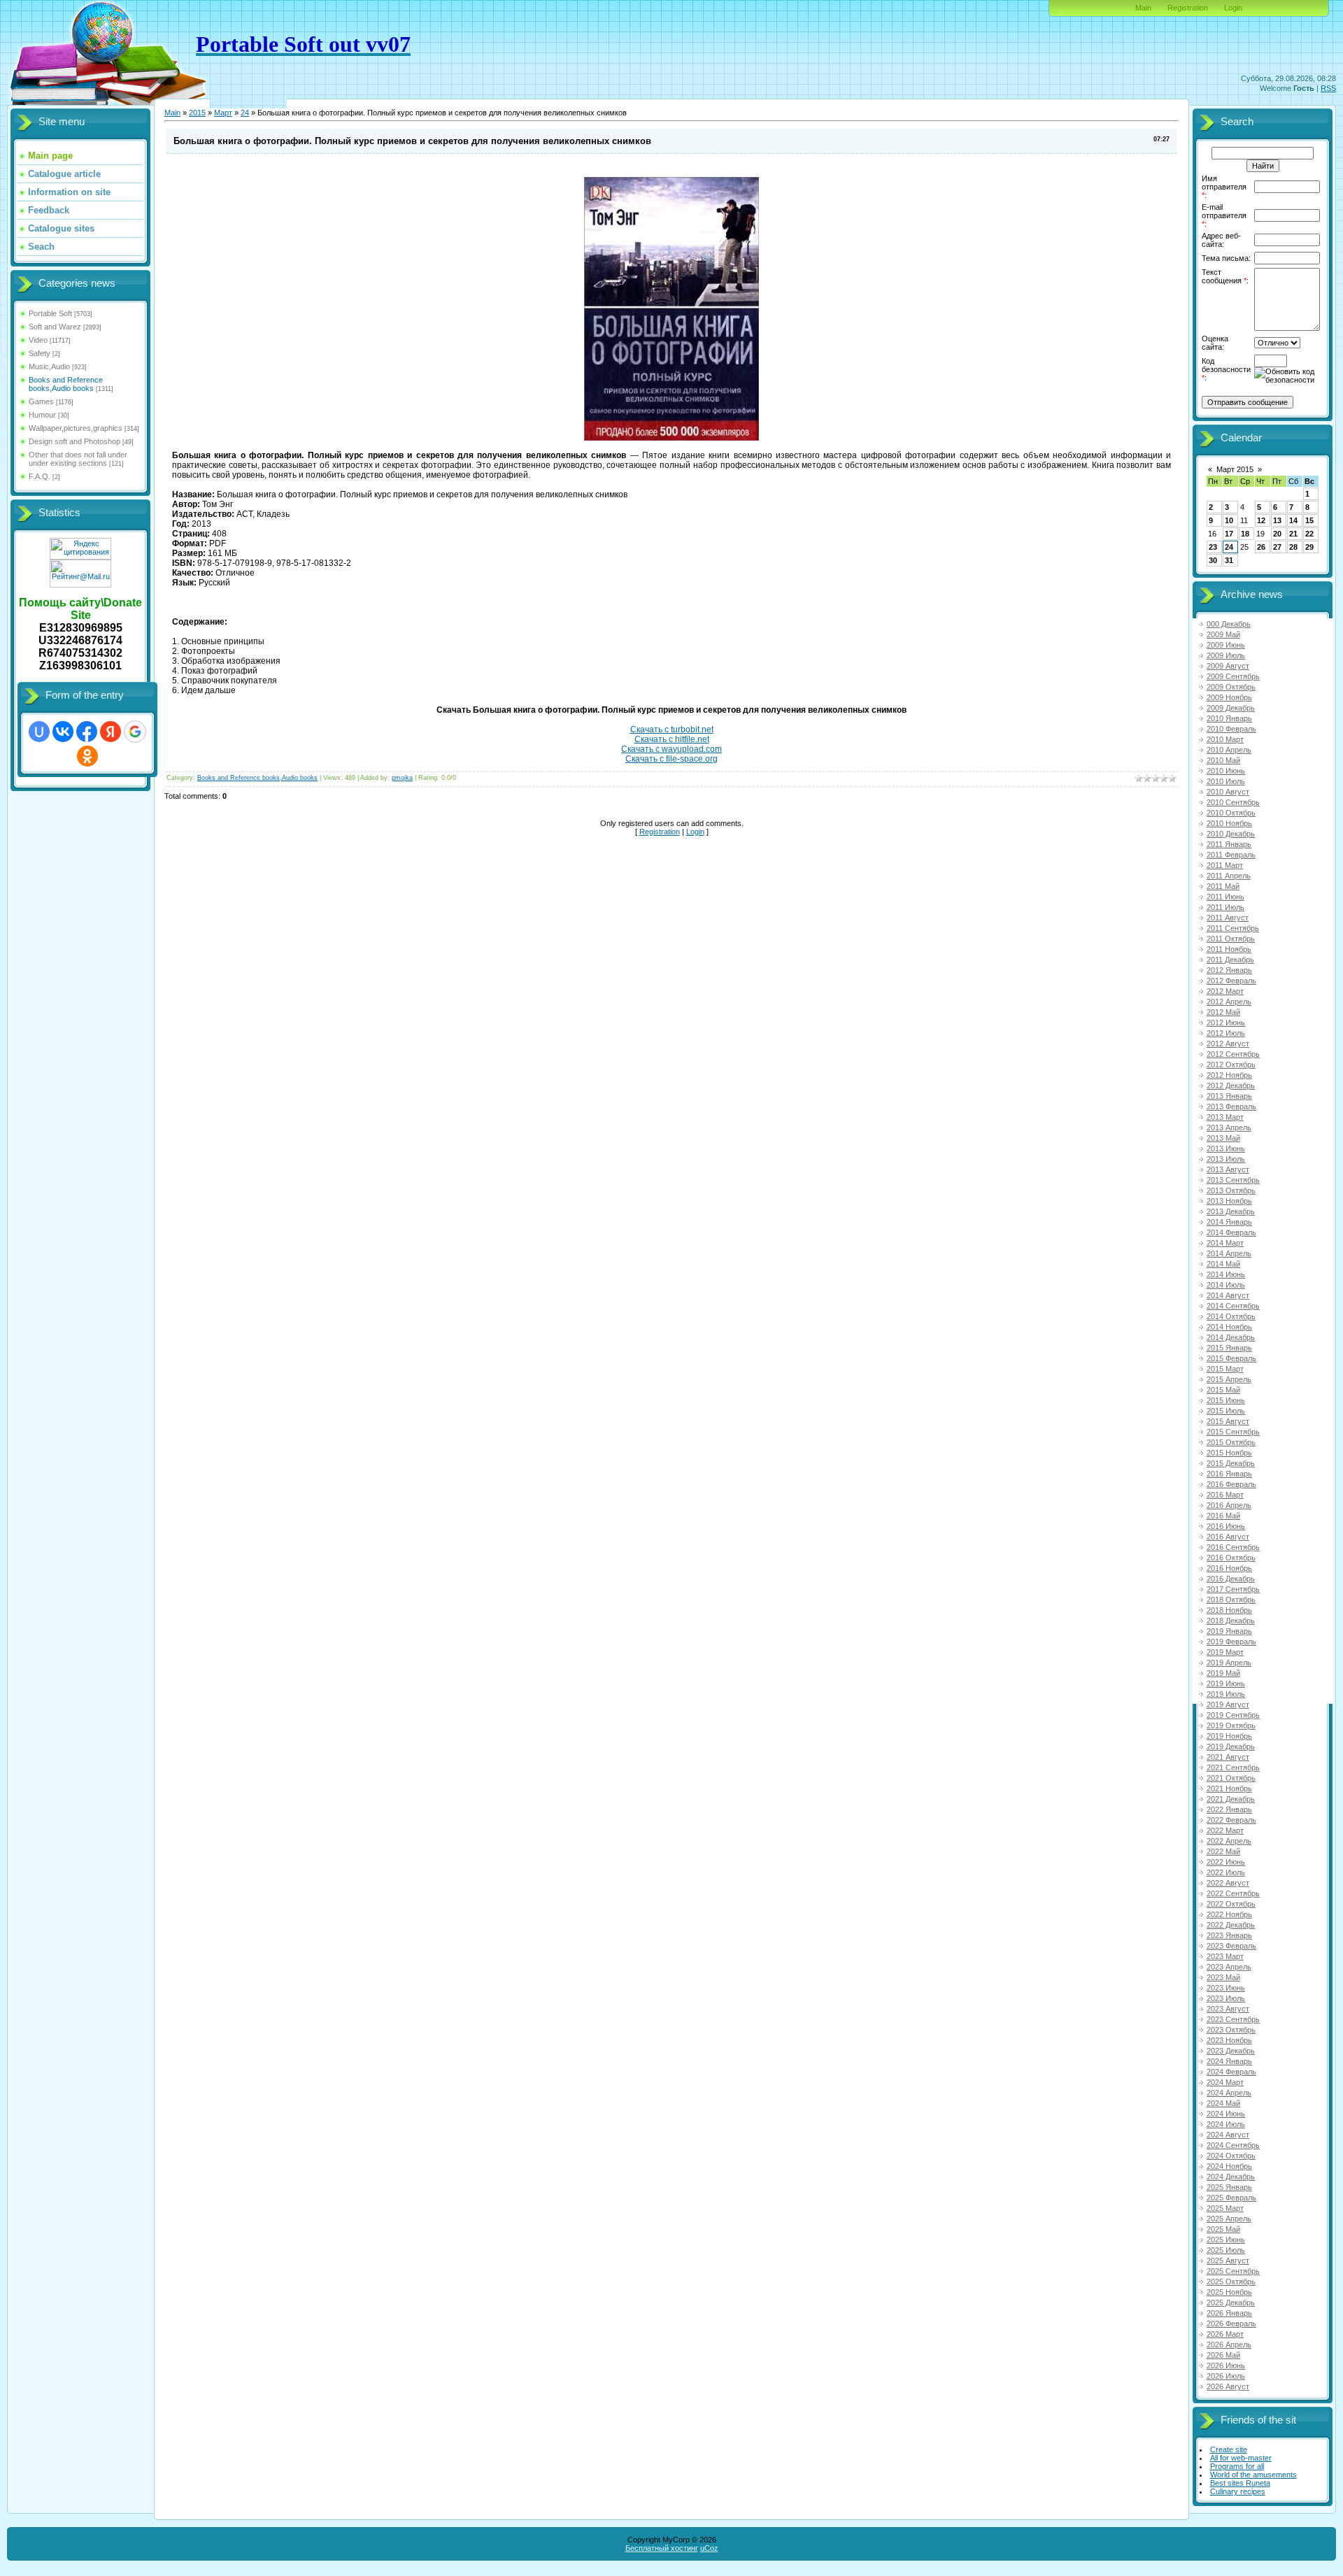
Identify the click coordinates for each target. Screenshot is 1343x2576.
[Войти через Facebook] (87, 732)
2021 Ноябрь (1229, 1788)
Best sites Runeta (1240, 2483)
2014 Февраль (1231, 1232)
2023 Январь (1229, 1935)
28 (1293, 547)
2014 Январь (1229, 1222)
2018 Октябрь (1231, 1600)
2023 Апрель (1229, 1967)
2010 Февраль (1231, 729)
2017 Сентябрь (1233, 1589)
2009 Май (1223, 634)
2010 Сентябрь (1233, 802)
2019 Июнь (1226, 1684)
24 (245, 113)
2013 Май (1223, 1138)
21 (1293, 534)
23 (1213, 547)
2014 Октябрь (1231, 1316)
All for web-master (1241, 2458)
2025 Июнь (1226, 2240)
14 (1293, 520)
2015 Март (1225, 1369)
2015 (197, 113)
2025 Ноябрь (1229, 2292)
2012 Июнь (1226, 1023)
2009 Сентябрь (1233, 676)
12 (1261, 520)
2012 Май (1223, 1012)
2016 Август (1228, 1537)
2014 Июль (1226, 1285)
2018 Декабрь (1231, 1621)
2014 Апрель (1229, 1253)
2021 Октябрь (1231, 1778)
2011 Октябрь (1231, 939)
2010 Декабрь (1231, 834)
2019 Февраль (1231, 1642)
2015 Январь (1229, 1348)
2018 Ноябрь (1229, 1610)
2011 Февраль (1231, 855)
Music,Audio (49, 367)
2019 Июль (1226, 1694)
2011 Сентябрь (1233, 928)
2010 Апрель (1229, 750)
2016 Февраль (1231, 1484)
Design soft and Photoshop (74, 441)
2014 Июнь (1226, 1274)
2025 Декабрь (1231, 2303)
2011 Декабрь (1230, 960)
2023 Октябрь (1231, 2030)
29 (1309, 547)
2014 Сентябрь (1233, 1306)
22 (1309, 534)
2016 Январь (1229, 1474)
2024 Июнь (1226, 2114)
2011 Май (1223, 886)
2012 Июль (1226, 1033)
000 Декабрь (1229, 624)
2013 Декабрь (1231, 1211)
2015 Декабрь (1231, 1463)
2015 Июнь (1226, 1400)
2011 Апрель (1229, 876)
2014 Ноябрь (1229, 1327)
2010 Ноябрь (1229, 823)
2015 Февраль (1231, 1358)
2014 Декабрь (1231, 1337)
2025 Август (1228, 2261)
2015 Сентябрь (1233, 1432)
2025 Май (1223, 2229)
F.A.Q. (40, 476)
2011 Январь (1229, 844)
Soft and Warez (55, 327)
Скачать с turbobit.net (672, 730)
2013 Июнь (1226, 1148)
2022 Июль (1226, 1872)
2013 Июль (1226, 1159)
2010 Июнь (1226, 771)
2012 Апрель (1229, 1002)
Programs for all (1237, 2466)
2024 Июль (1226, 2124)
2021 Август (1228, 1757)
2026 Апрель (1229, 2344)
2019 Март (1225, 1652)
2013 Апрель (1229, 1127)
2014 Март (1225, 1243)
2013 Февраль (1231, 1106)
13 (1277, 520)
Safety (40, 353)
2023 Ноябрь (1229, 2040)
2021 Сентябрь (1233, 1767)
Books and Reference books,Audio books (66, 384)
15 (1309, 520)
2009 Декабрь (1231, 708)
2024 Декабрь (1231, 2177)
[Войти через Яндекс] (111, 732)
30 (1213, 560)
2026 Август (1228, 2386)
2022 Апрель (1229, 1841)
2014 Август (1228, 1295)
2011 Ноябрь (1229, 949)
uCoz (709, 2548)
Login (1233, 8)
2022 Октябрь (1231, 1904)
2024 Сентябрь (1233, 2145)
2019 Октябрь (1231, 1725)
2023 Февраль (1231, 1946)
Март (223, 113)
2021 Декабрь (1231, 1799)
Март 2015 (1235, 469)
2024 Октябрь (1231, 2156)
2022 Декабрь (1231, 1925)
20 (1277, 534)
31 (1229, 560)
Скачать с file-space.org (671, 759)
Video (38, 340)
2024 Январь (1229, 2061)
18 (1245, 534)
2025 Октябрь (1231, 2282)
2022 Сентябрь (1233, 1893)
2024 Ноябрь (1229, 2166)
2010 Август (1228, 792)
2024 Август (1228, 2135)
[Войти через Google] (135, 732)
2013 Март (1225, 1117)
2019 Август (1228, 1705)
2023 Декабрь (1231, 2051)
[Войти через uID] (39, 732)
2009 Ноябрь (1229, 697)
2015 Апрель (1229, 1379)
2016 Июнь (1226, 1526)
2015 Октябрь (1231, 1442)
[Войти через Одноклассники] (87, 756)
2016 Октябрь (1231, 1558)
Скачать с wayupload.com (671, 749)
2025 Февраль (1231, 2198)
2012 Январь (1229, 970)
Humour (42, 415)
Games (41, 401)
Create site (1229, 2449)
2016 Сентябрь (1233, 1547)
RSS (1328, 88)
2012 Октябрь (1231, 1065)
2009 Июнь (1226, 645)
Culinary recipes (1238, 2491)
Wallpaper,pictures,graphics (76, 428)
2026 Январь (1229, 2313)
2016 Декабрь (1231, 1579)
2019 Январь (1229, 1631)
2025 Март (1225, 2208)
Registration (1188, 8)
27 (1277, 547)
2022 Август (1228, 1883)
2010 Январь (1229, 718)
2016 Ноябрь (1229, 1568)
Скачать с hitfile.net (672, 739)
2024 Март (1225, 2082)
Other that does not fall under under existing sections (78, 459)
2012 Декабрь (1231, 1086)
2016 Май (1223, 1516)
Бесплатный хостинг (662, 2548)
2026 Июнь (1226, 2365)
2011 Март (1225, 865)
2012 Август (1228, 1044)
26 (1261, 547)
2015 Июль (1226, 1411)
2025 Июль (1226, 2250)
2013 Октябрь (1231, 1190)
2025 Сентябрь (1233, 2271)
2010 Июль (1226, 781)
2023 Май (1223, 1977)
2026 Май (1223, 2355)
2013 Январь (1229, 1096)
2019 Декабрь (1231, 1746)
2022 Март (1225, 1830)
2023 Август (1228, 2009)
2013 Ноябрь (1229, 1201)
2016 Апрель (1229, 1505)
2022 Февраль (1231, 1820)
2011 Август (1228, 918)
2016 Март (1225, 1495)
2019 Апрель (1229, 1663)
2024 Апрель (1229, 2093)
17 (1229, 534)
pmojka (402, 778)
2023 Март (1225, 1956)
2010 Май (1223, 760)
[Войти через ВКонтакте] (63, 732)
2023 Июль (1226, 1998)
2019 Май (1223, 1673)
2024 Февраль (1231, 2072)
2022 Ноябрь (1229, 1914)
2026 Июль (1226, 2376)
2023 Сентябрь (1233, 2019)
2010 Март (1225, 739)
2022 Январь (1229, 1809)
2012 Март (1225, 991)
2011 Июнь (1225, 897)
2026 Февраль (1231, 2324)
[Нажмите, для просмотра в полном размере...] (671, 438)
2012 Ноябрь (1229, 1075)
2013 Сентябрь (1233, 1180)
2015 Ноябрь (1229, 1453)
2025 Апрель (1229, 2219)
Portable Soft (50, 313)
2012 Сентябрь (1233, 1054)
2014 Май (1223, 1264)
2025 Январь (1229, 2187)
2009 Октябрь (1231, 687)
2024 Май (1223, 2103)
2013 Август (1228, 1169)
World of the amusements (1253, 2475)
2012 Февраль (1231, 981)
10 (1229, 520)
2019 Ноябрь (1229, 1736)
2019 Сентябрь (1233, 1715)
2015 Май (1223, 1390)
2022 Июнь (1226, 1862)
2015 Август (1228, 1421)
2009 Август (1228, 666)
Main (1143, 8)
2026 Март (1225, 2334)
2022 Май (1223, 1851)
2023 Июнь (1226, 1988)
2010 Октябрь (1231, 813)
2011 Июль (1225, 907)
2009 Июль (1226, 655)
